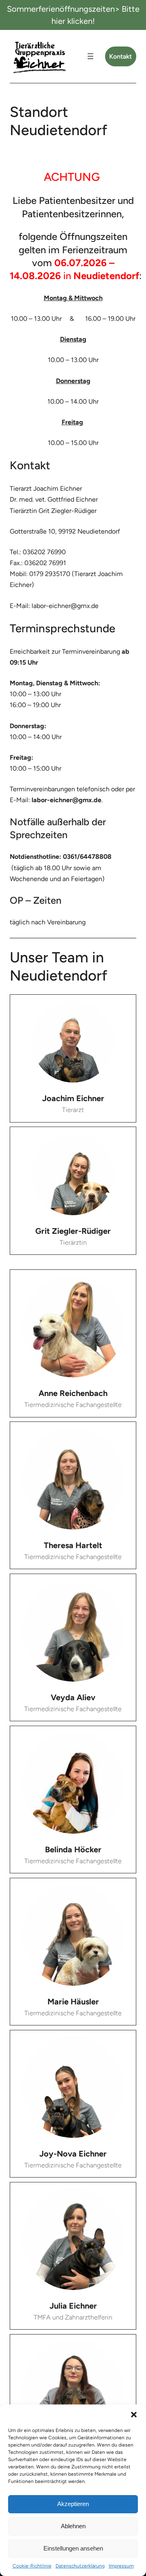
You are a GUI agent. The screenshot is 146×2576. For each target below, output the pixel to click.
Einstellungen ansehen (73, 2548)
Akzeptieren (73, 2504)
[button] (134, 2415)
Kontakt (120, 56)
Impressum (121, 2566)
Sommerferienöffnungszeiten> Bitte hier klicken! (73, 15)
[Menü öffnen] (90, 56)
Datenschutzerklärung (80, 2566)
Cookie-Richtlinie (32, 2566)
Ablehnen (73, 2526)
